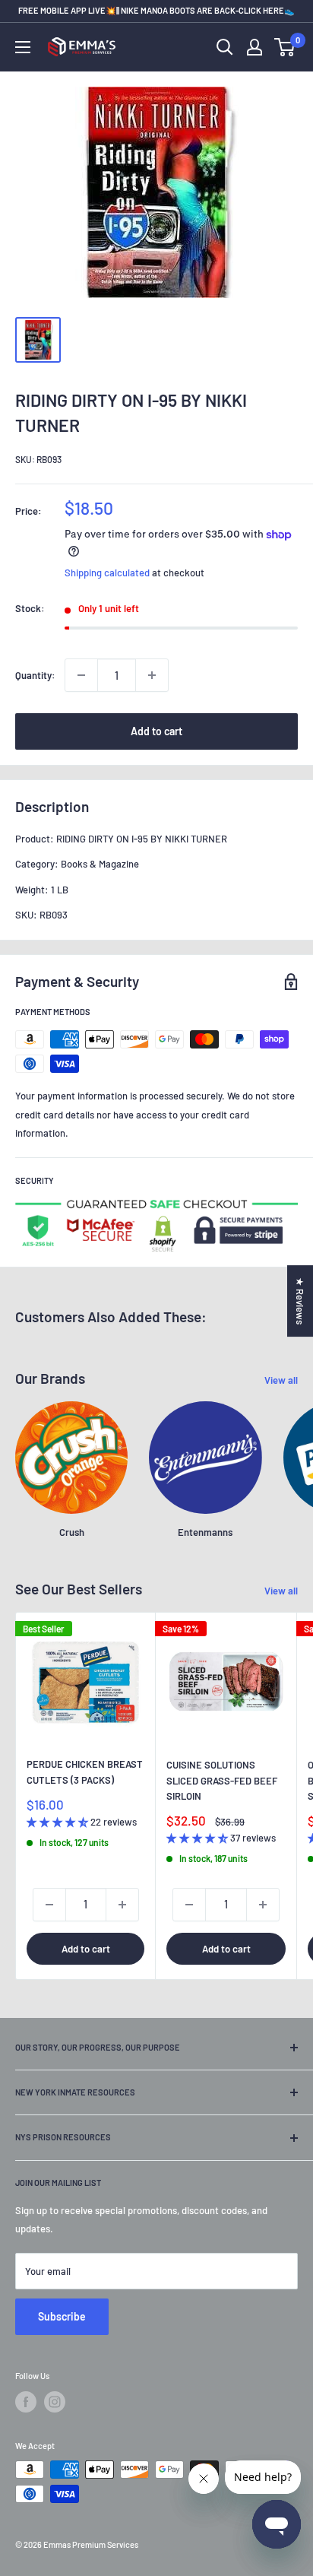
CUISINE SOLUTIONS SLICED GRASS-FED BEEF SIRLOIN (222, 1780)
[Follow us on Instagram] (55, 2402)
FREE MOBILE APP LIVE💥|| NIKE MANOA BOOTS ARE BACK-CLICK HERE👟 (156, 10)
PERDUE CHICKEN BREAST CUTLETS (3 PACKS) (85, 1772)
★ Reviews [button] (300, 1301)
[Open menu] (23, 47)
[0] (285, 47)
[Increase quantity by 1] (152, 675)
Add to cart (156, 731)
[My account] (255, 47)
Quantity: (35, 675)
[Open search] (225, 47)
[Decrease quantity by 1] (81, 675)
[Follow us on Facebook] (26, 2402)
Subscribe (62, 2316)
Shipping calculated (107, 573)
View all (281, 1380)
